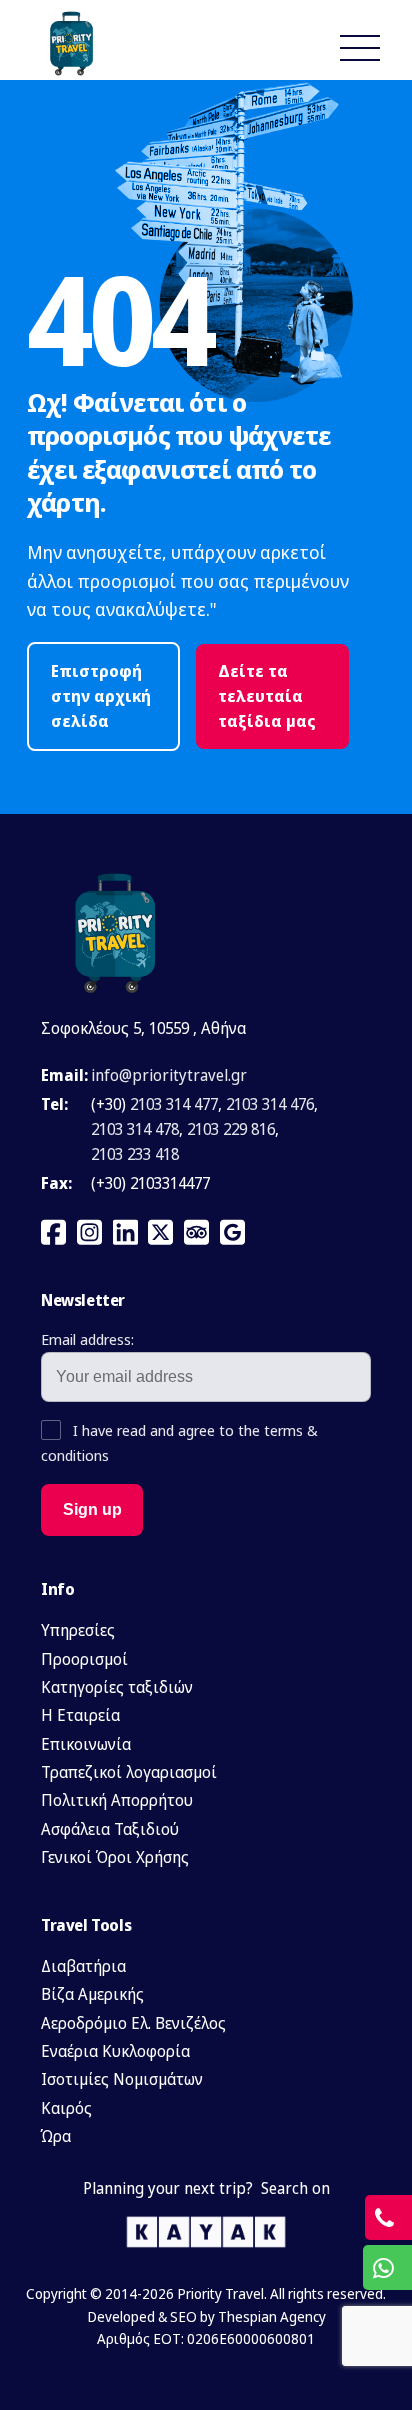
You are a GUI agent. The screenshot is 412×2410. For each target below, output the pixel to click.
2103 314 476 (270, 1104)
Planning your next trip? (168, 2188)
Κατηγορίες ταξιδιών (117, 1687)
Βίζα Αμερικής (92, 1994)
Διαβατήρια (83, 1966)
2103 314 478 (135, 1129)
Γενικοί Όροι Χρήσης (115, 1857)
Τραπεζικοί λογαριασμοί (129, 1772)
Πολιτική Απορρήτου (117, 1800)
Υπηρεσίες (78, 1630)
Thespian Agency (272, 2316)
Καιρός (66, 2108)
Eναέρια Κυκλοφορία (115, 2051)
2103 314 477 (174, 1104)
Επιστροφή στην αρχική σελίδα (101, 696)
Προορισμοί (84, 1659)
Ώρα (56, 2136)
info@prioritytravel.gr (169, 1075)
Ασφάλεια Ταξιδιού (110, 1829)
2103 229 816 (231, 1129)
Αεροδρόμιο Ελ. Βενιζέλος (133, 2023)
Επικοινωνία (86, 1744)
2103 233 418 (135, 1154)
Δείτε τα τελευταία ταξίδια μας (267, 696)
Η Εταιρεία (80, 1715)
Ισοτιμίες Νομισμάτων (122, 2079)
